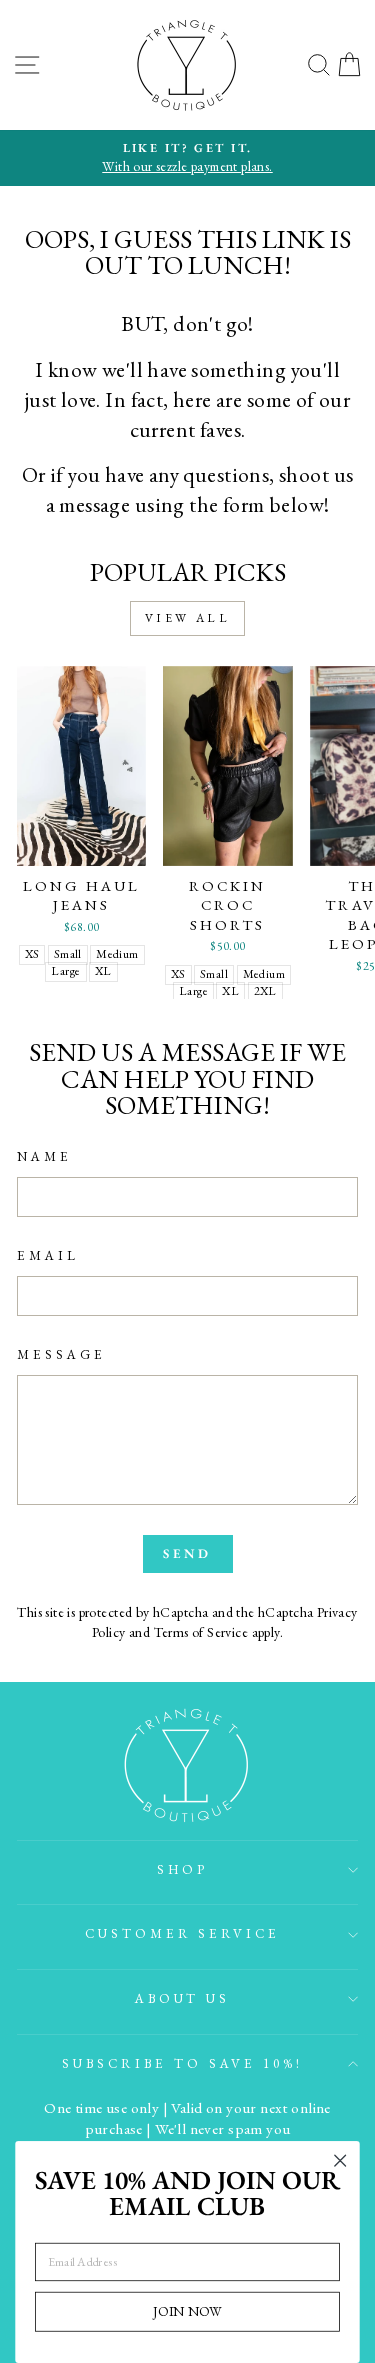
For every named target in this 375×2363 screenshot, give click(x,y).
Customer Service (183, 1933)
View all (188, 618)
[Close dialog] (340, 2160)
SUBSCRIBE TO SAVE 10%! (182, 2063)
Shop (183, 1869)
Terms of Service (201, 1632)
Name (44, 1156)
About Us (183, 1998)
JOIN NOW (187, 2311)
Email (48, 1255)
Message (61, 1354)
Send (187, 1553)
